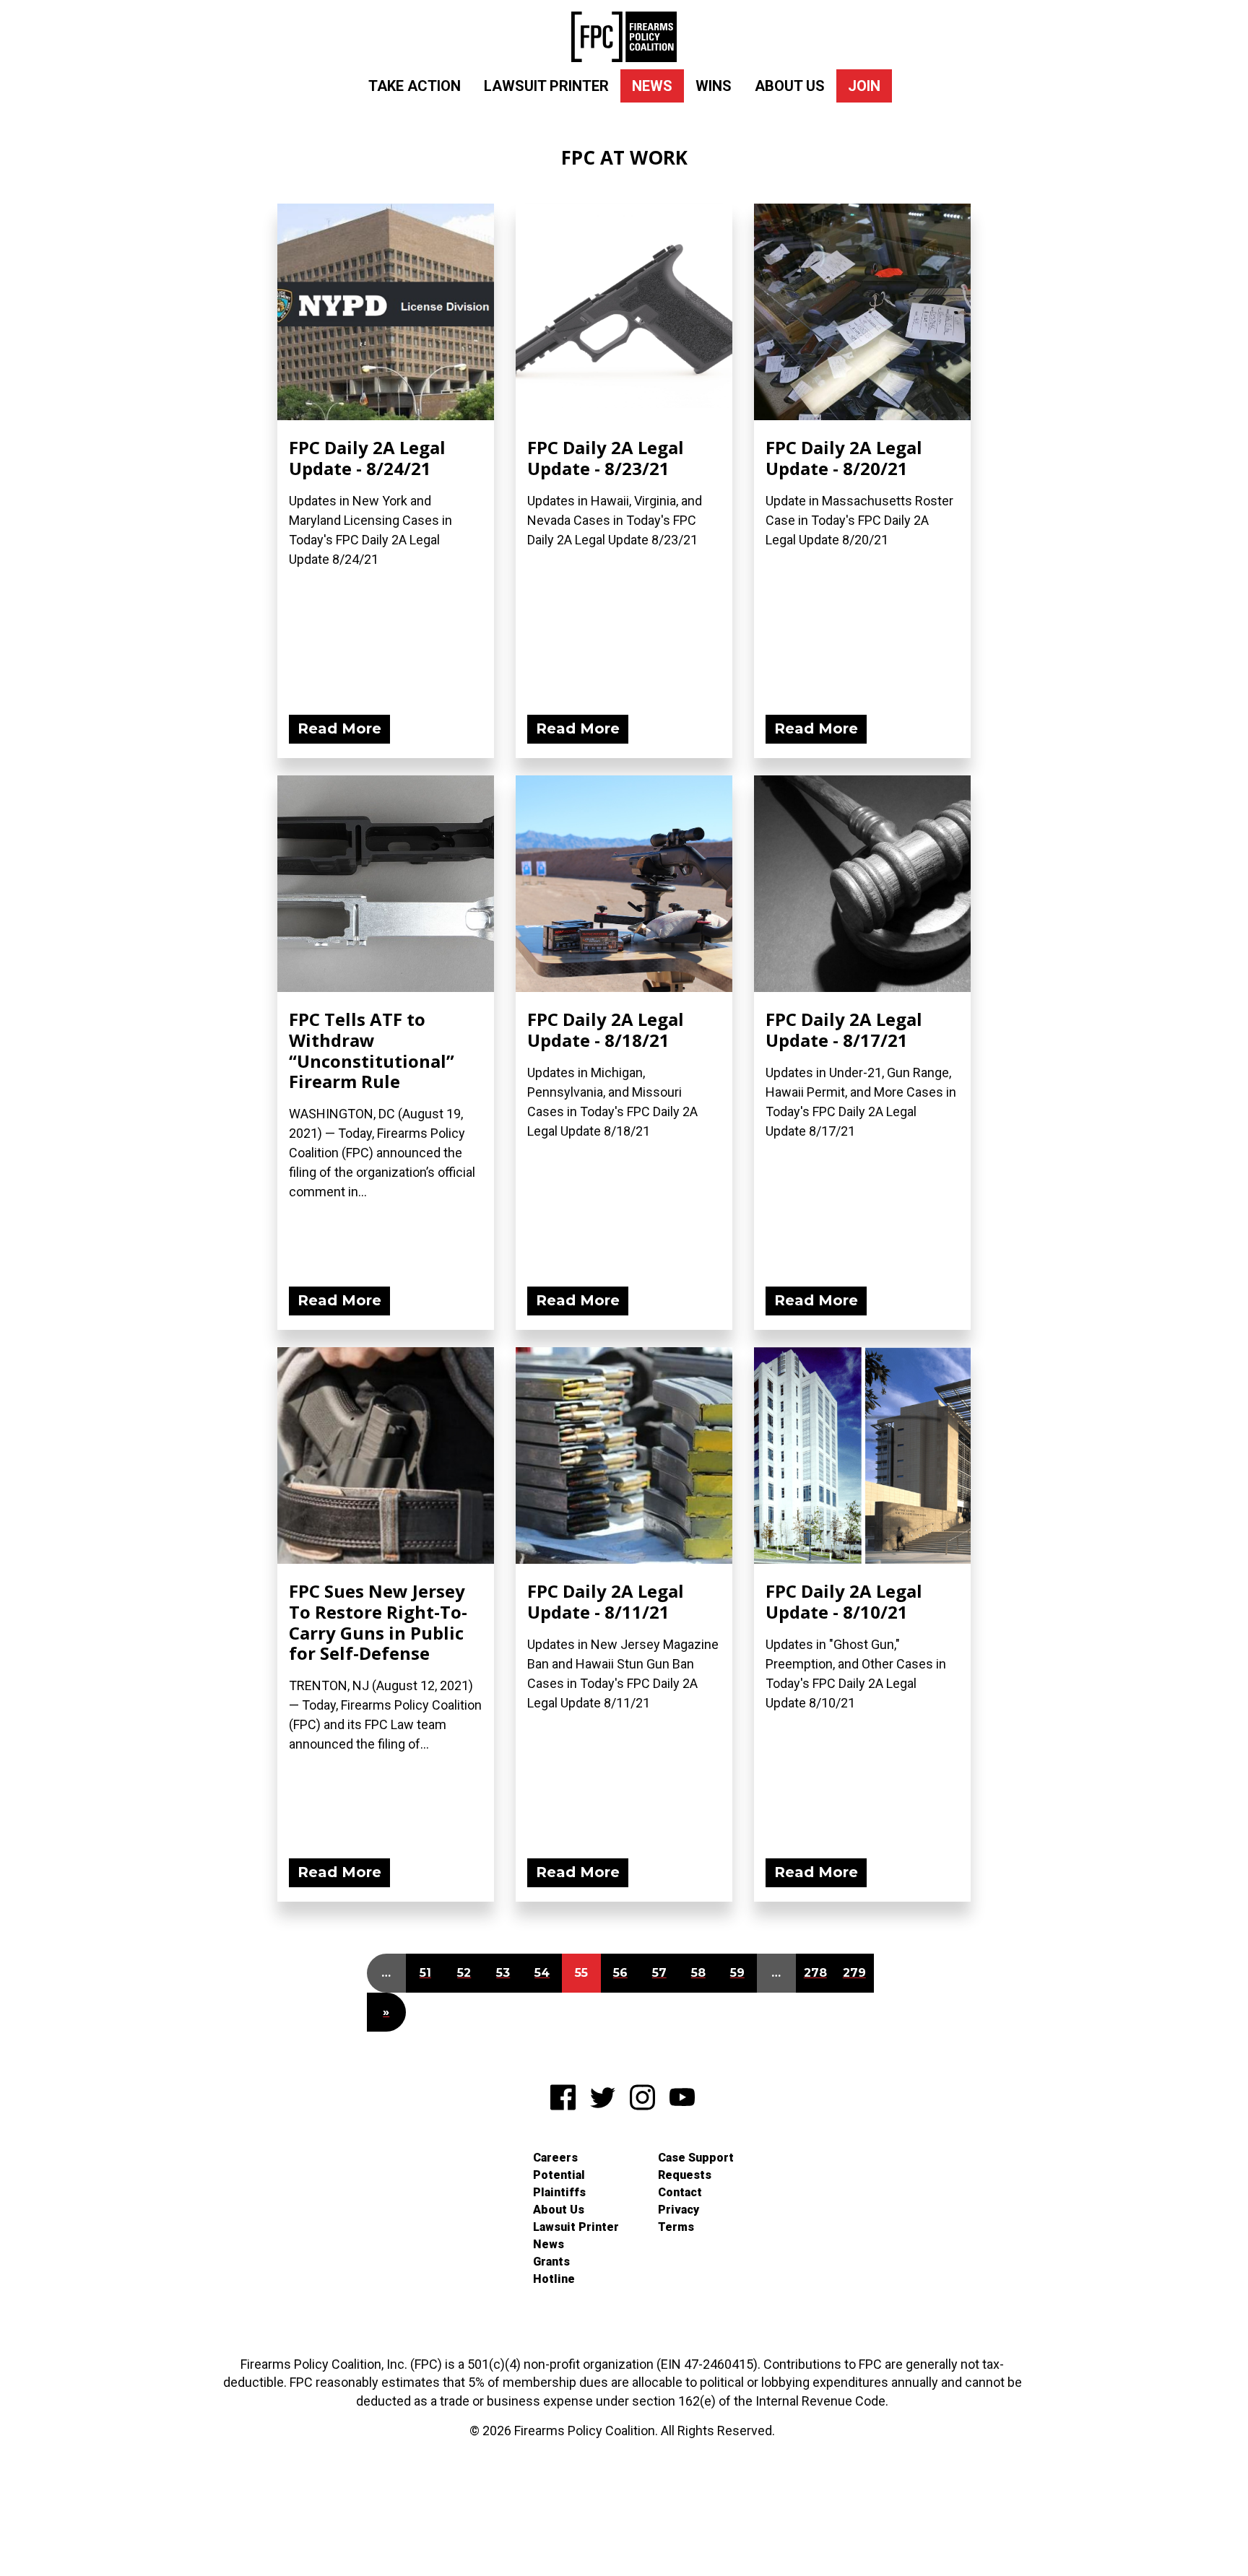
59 (737, 1973)
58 (698, 1973)
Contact (680, 2192)
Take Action (415, 86)
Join (864, 86)
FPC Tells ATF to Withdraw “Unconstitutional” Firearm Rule (372, 1050)
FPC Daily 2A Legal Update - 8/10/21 (844, 1601)
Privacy (679, 2210)
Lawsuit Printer (546, 86)
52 (464, 1973)
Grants (551, 2262)
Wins (714, 86)
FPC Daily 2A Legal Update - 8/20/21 (844, 458)
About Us (790, 86)
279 (854, 1973)
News (652, 86)
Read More (339, 728)
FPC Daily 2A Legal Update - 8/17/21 (844, 1030)
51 (425, 1973)
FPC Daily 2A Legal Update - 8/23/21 (606, 458)
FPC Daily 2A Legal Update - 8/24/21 (367, 458)
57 (659, 1973)
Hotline (554, 2279)
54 (542, 1973)
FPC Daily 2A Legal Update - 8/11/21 (606, 1601)
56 (620, 1973)
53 (503, 1973)
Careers (555, 2158)
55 (581, 1973)
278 (815, 1973)
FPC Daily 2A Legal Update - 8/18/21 (606, 1030)
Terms (676, 2227)
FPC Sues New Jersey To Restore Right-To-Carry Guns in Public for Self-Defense (378, 1622)
